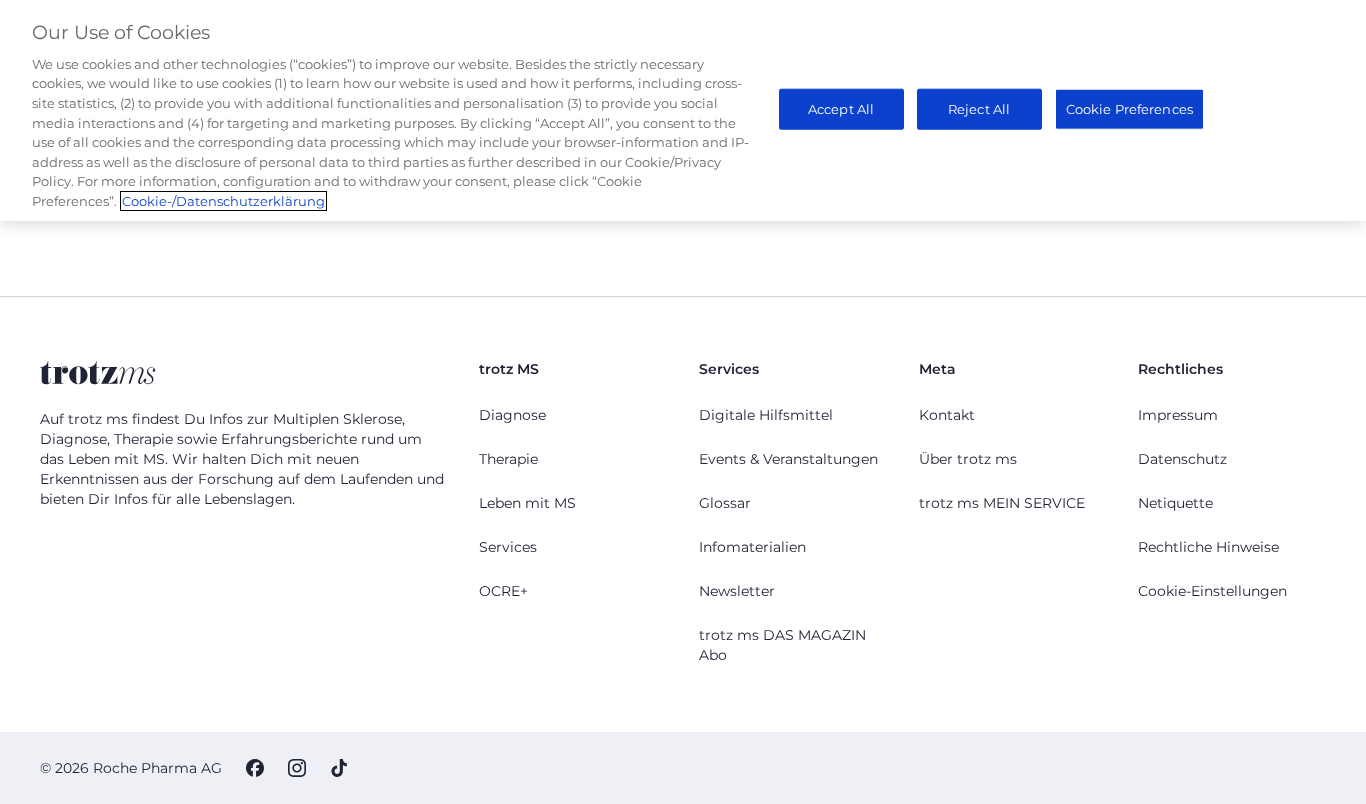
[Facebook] (255, 768)
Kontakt (947, 415)
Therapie (508, 459)
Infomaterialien (752, 547)
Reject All (979, 108)
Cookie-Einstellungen (1212, 591)
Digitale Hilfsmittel (766, 415)
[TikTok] (339, 768)
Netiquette (1175, 503)
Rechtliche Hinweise (1208, 547)
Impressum (1178, 415)
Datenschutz (1182, 459)
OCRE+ (503, 591)
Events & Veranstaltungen (788, 459)
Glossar (725, 503)
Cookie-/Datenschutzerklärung (223, 201)
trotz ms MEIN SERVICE (1002, 503)
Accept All (841, 108)
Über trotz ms (968, 459)
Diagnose (512, 415)
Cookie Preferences (1129, 108)
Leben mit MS (527, 503)
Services (508, 547)
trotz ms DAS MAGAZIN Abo (782, 645)
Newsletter (737, 591)
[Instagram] (297, 768)
